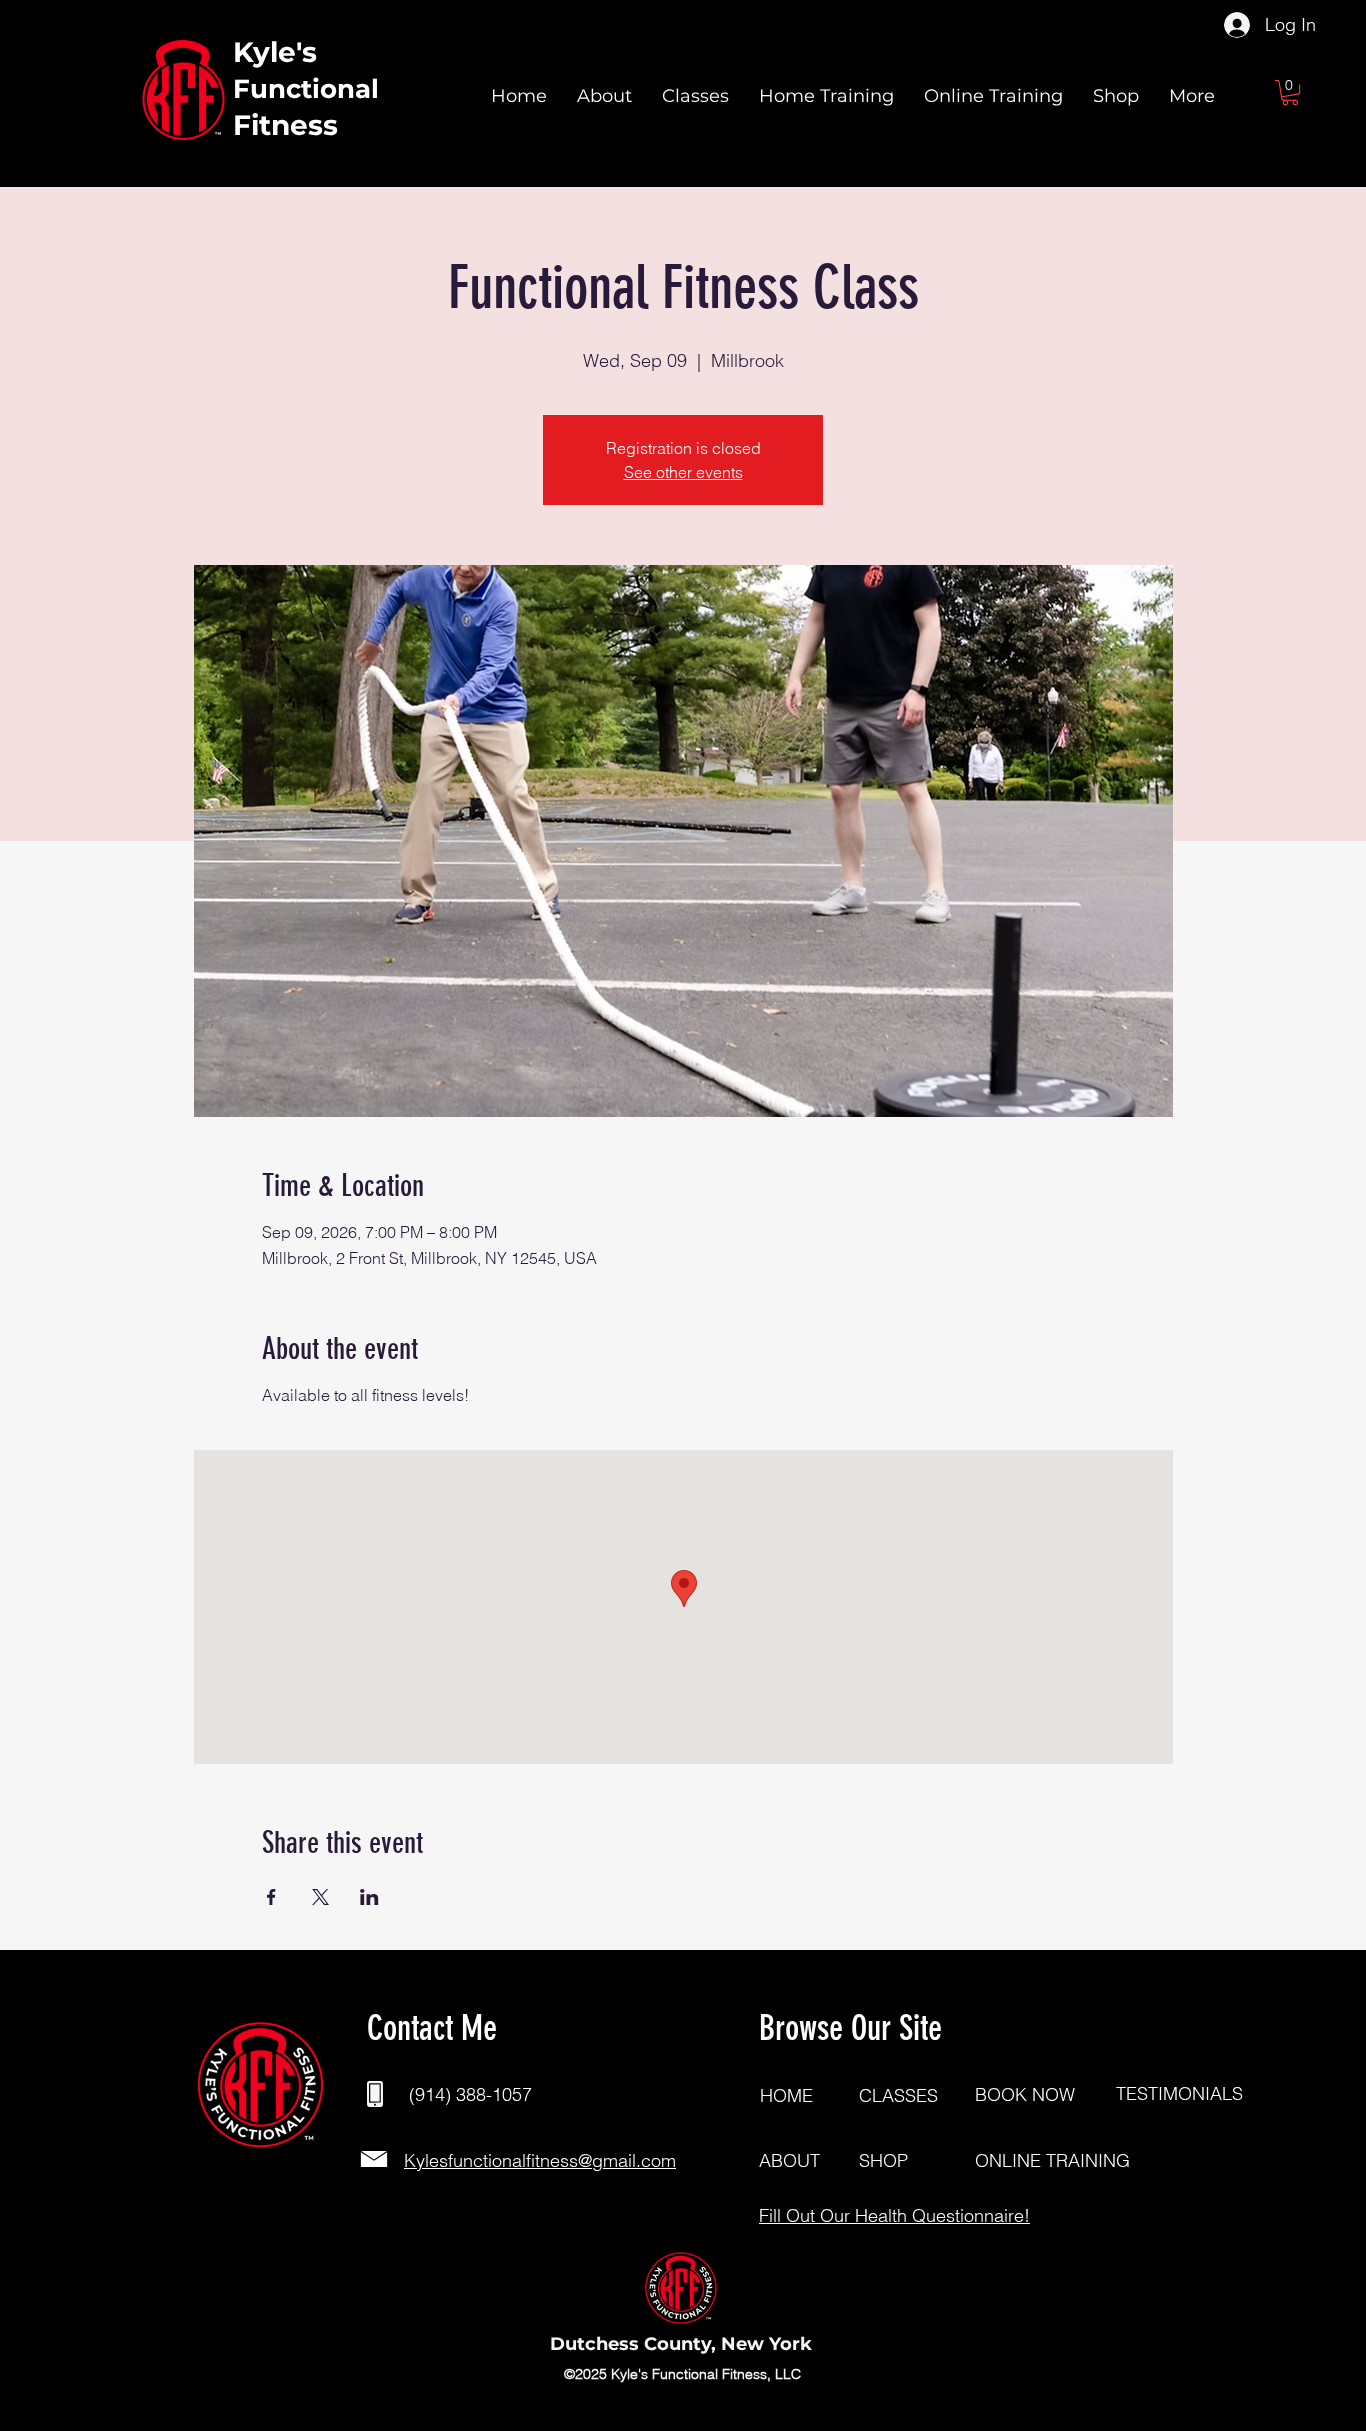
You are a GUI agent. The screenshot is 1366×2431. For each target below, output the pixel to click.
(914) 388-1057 (470, 2094)
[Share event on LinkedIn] (369, 1897)
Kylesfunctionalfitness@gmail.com (540, 2160)
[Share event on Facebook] (271, 1897)
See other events (683, 472)
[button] (1290, 92)
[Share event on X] (320, 1897)
